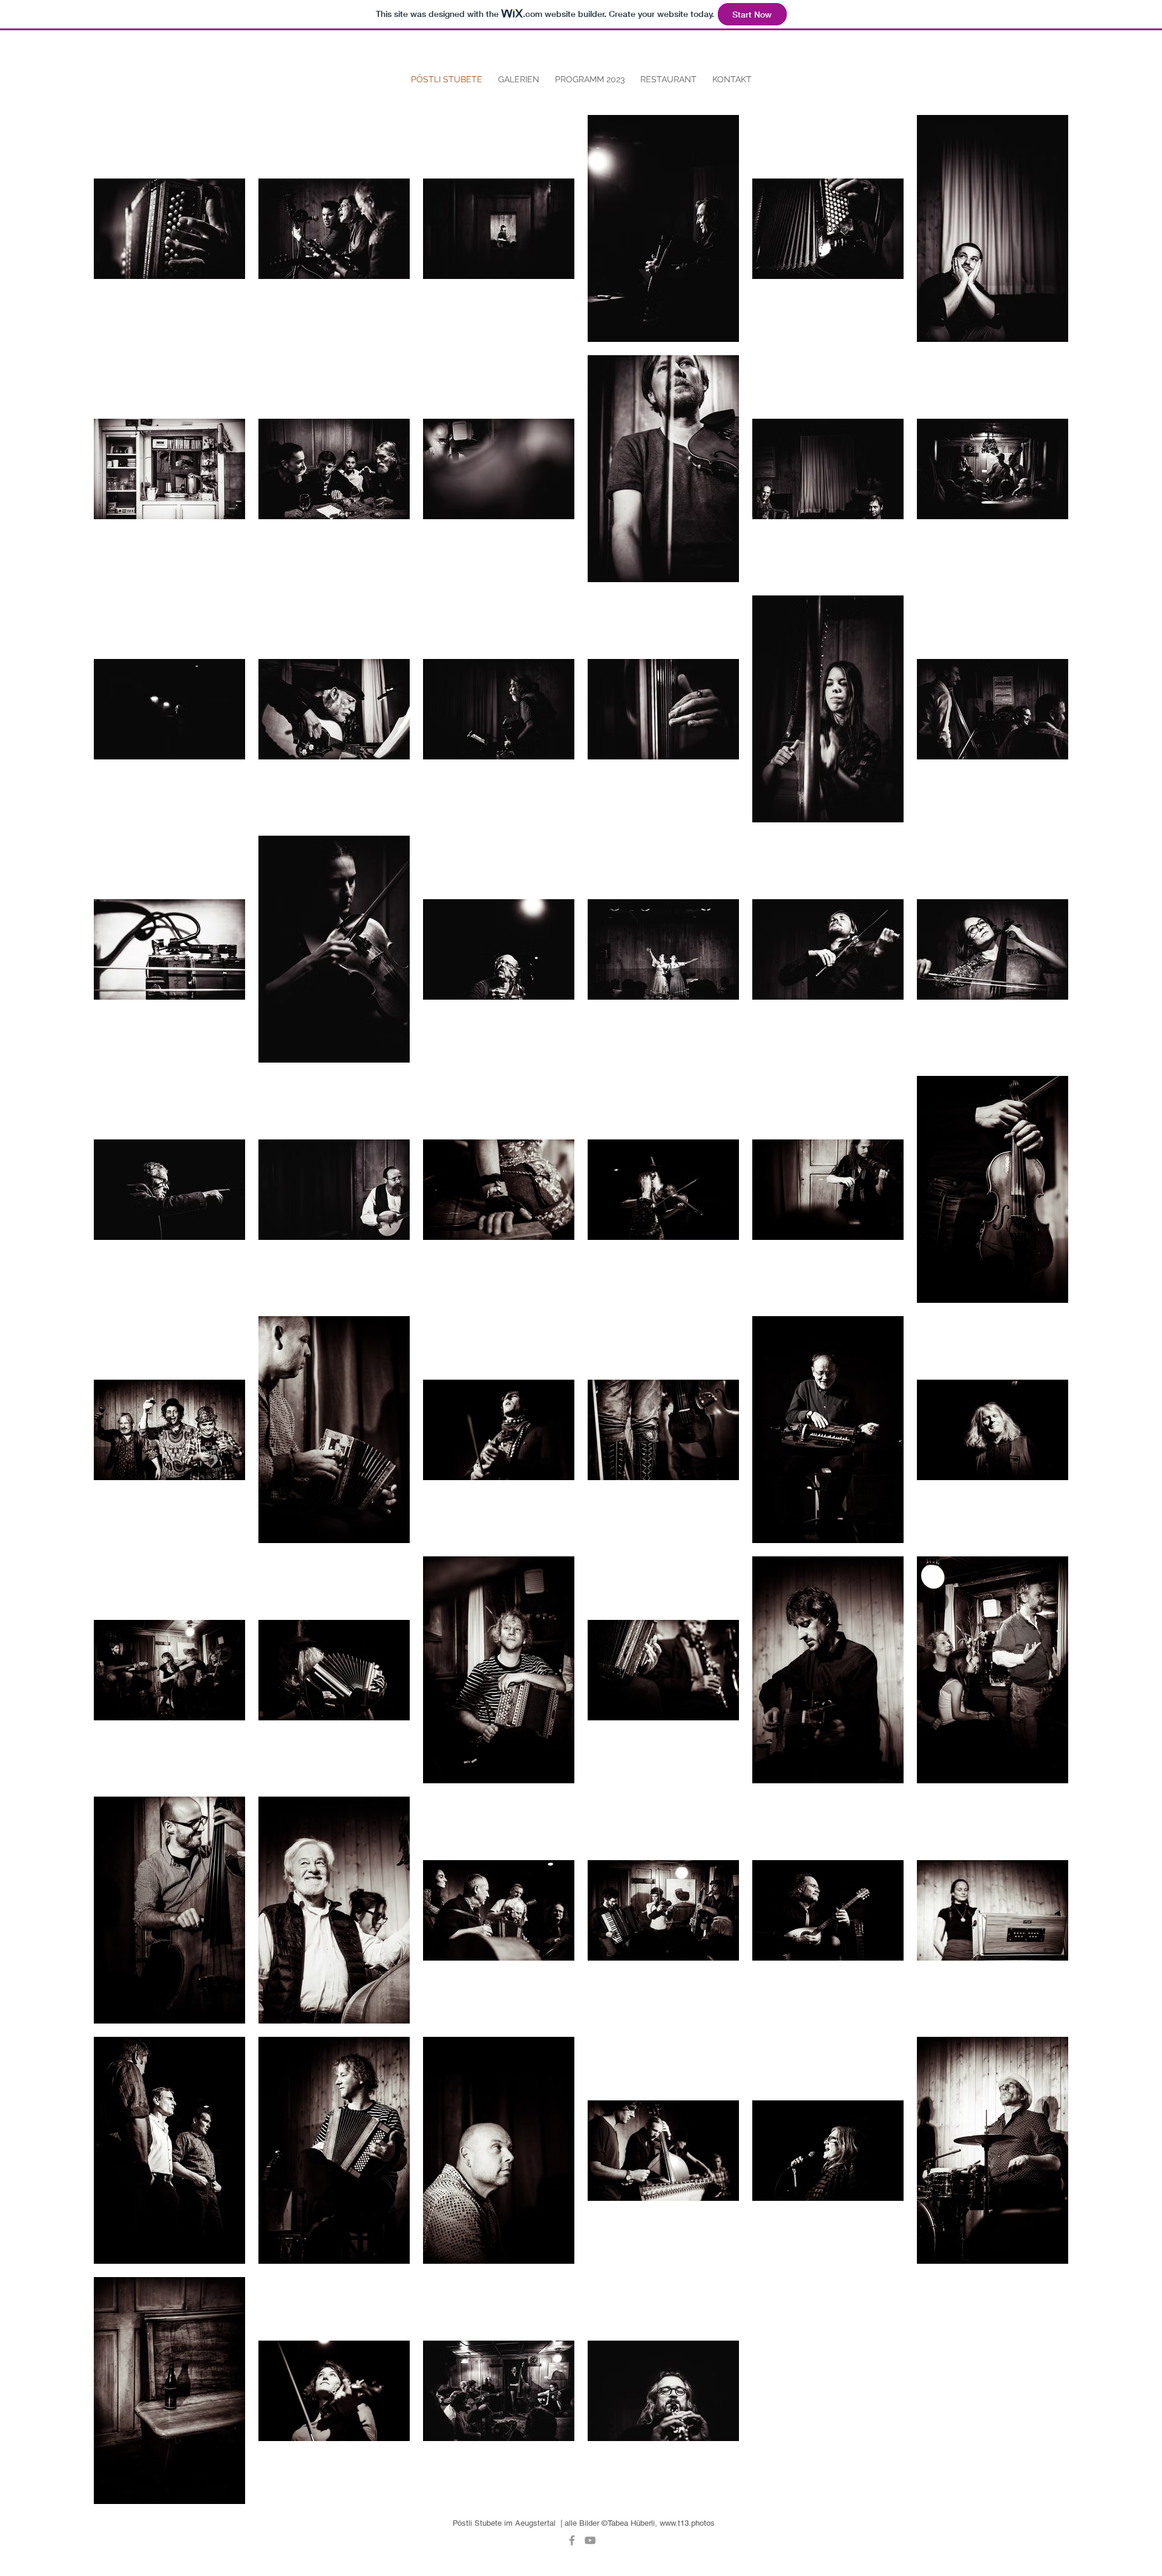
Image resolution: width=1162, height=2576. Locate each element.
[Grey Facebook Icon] (572, 2540)
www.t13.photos (687, 2523)
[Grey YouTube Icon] (590, 2540)
